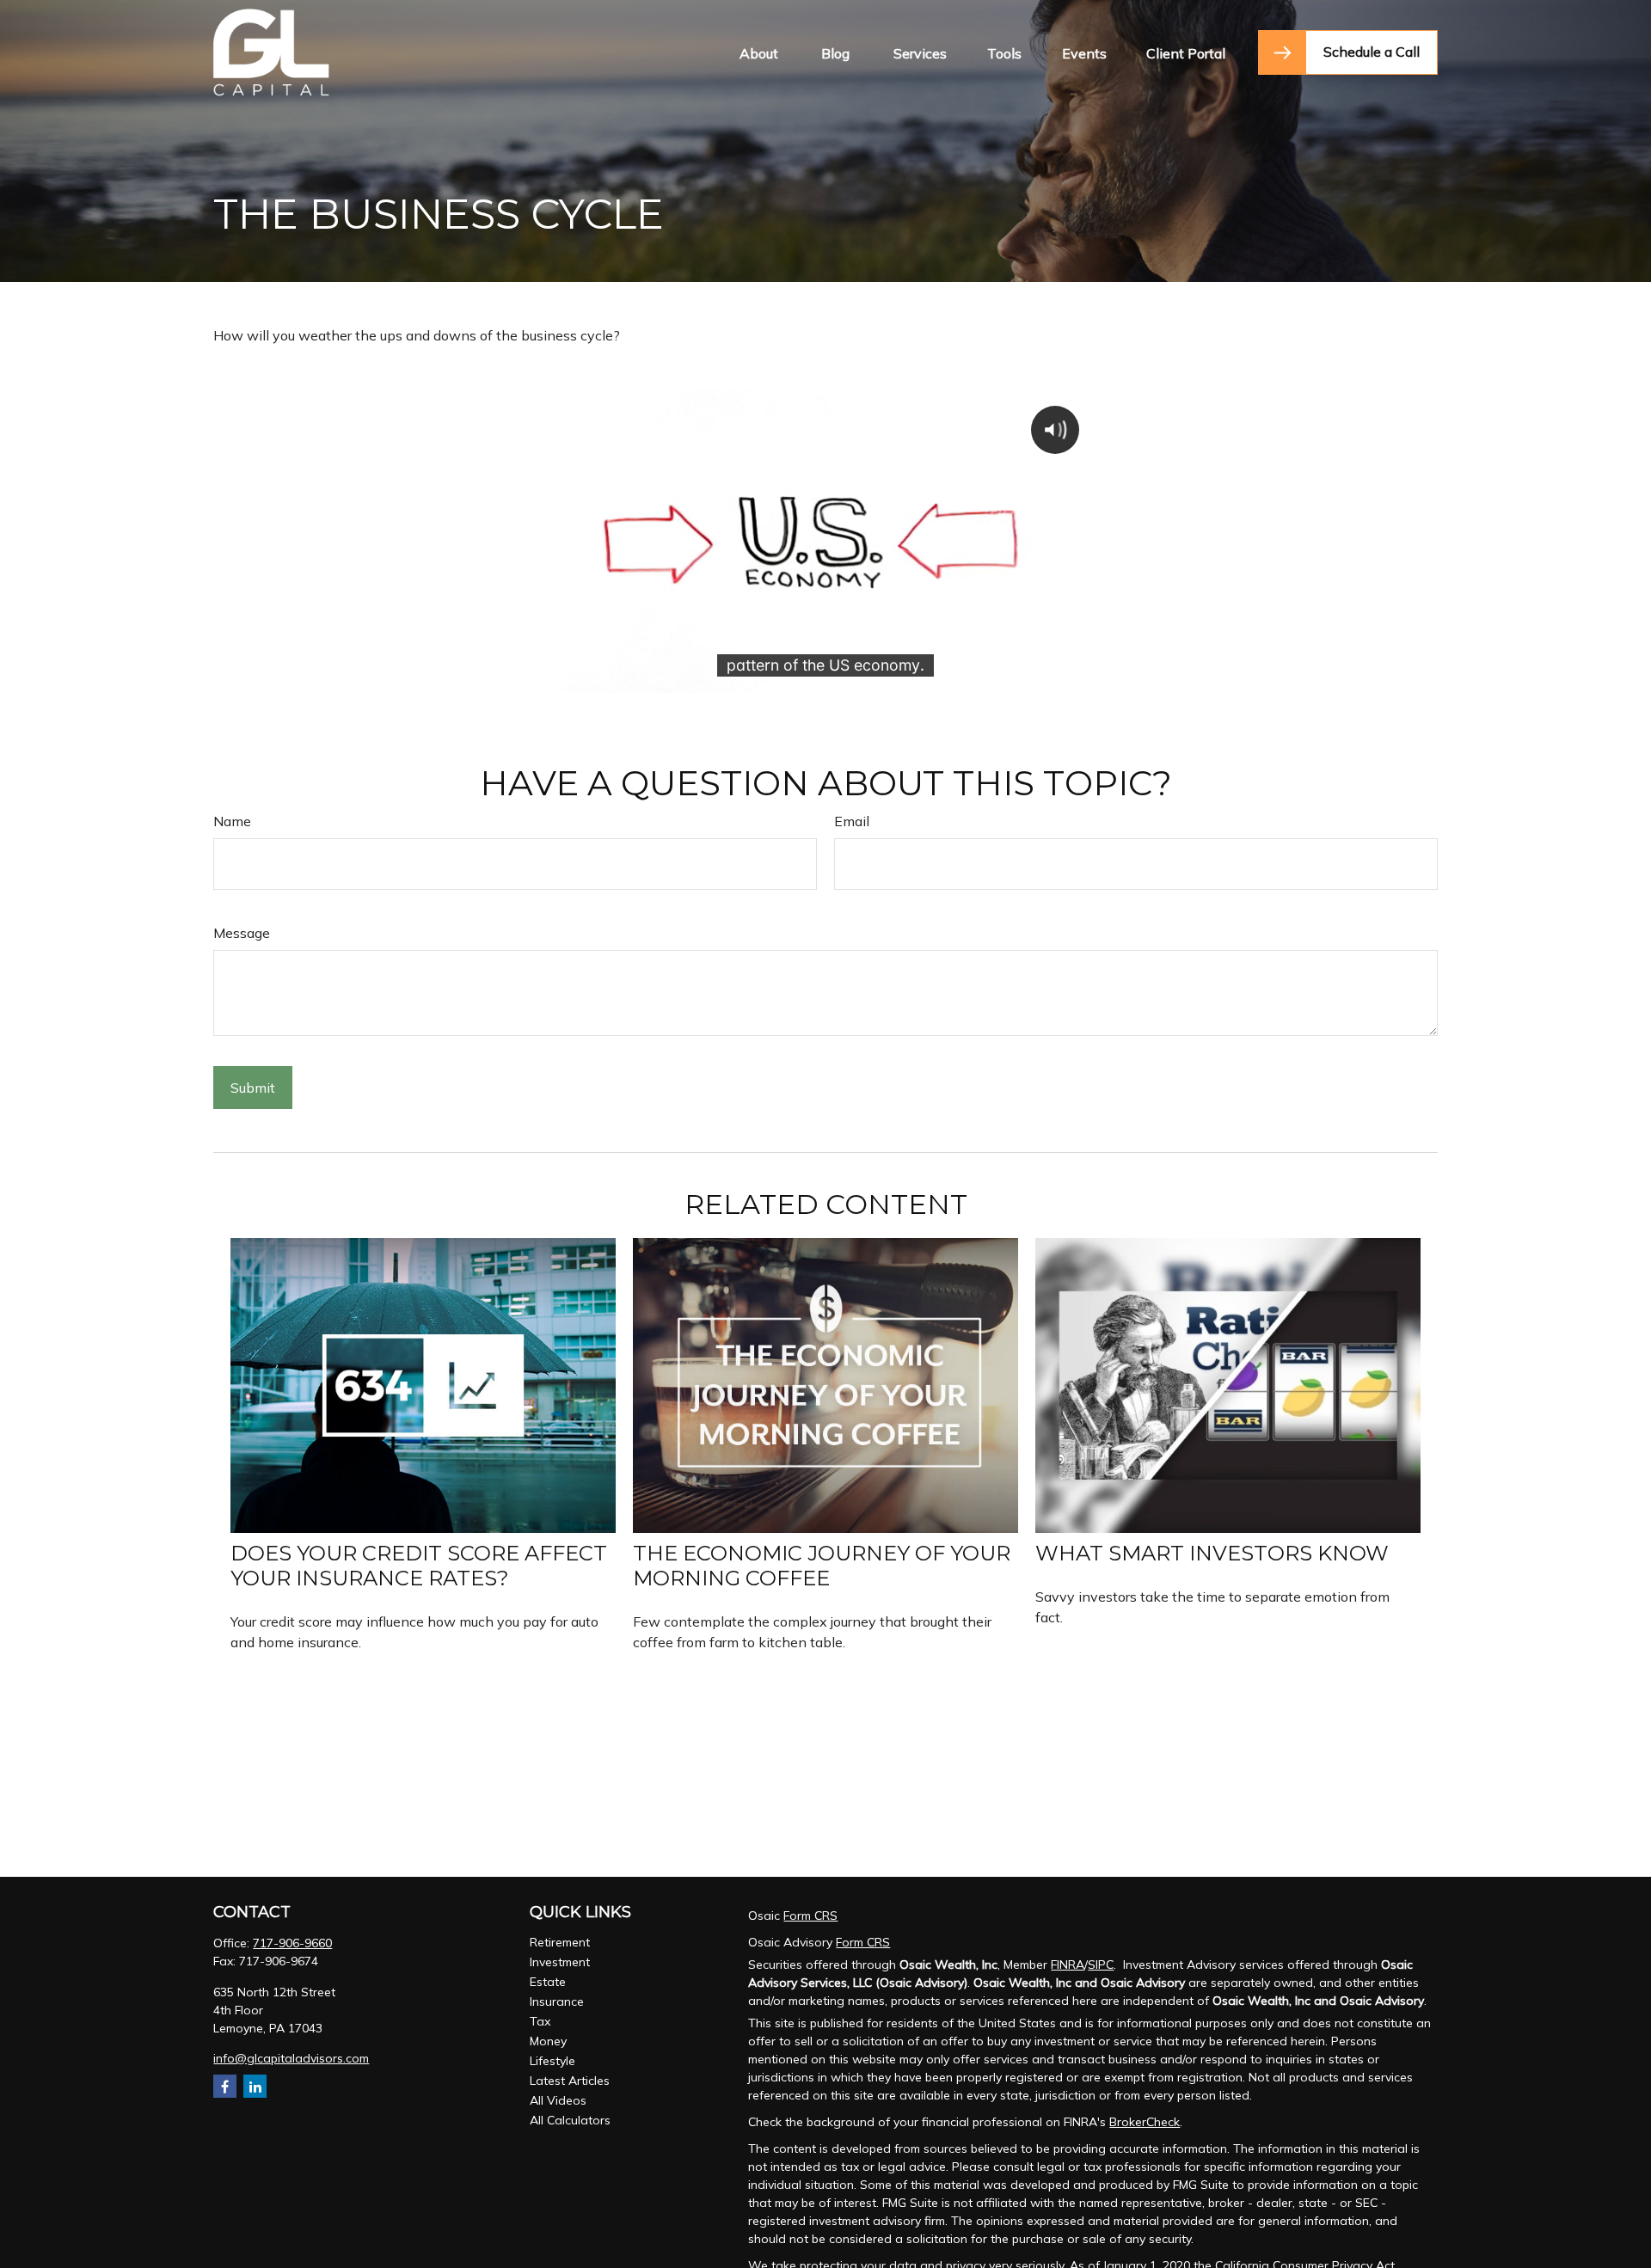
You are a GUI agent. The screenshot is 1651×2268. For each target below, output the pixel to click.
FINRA (1068, 1965)
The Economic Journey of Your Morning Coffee (822, 1566)
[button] (759, 52)
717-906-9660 (292, 1943)
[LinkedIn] (255, 2086)
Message (242, 933)
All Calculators (570, 2120)
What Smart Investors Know (1212, 1553)
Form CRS (810, 1916)
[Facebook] (225, 2086)
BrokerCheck (1145, 2122)
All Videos (558, 2100)
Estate (548, 1982)
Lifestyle (552, 2061)
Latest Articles (570, 2081)
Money (548, 2041)
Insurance (557, 2001)
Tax (540, 2021)
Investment (560, 1962)
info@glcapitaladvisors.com (291, 2058)
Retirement (560, 1942)
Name (232, 821)
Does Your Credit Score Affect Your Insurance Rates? (419, 1566)
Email (852, 821)
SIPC (1101, 1965)
